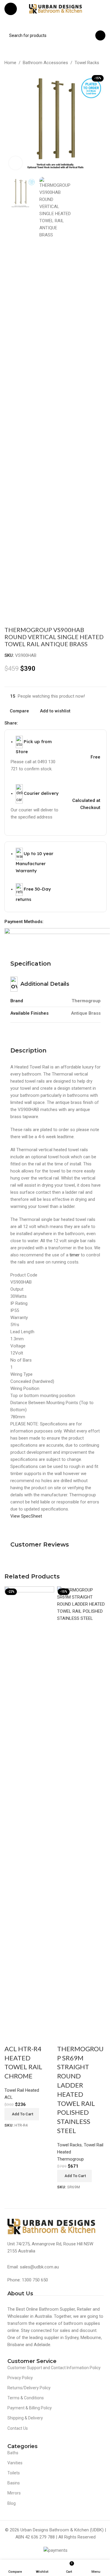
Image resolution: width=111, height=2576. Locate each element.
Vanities (15, 2463)
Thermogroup (70, 2159)
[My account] (104, 9)
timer (75, 1255)
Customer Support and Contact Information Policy (54, 2368)
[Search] (100, 35)
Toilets (14, 2473)
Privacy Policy (20, 2378)
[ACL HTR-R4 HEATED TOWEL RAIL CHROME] (29, 1808)
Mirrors (14, 2493)
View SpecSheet (26, 1516)
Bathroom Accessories (45, 63)
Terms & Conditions (26, 2398)
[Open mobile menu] (11, 9)
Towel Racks (87, 63)
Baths (13, 2453)
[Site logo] (56, 9)
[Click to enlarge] (16, 163)
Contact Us (18, 2428)
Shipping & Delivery (25, 2418)
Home (10, 63)
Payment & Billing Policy (30, 2408)
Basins (14, 2483)
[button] (22, 2114)
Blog (12, 2503)
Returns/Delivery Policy (29, 2388)
